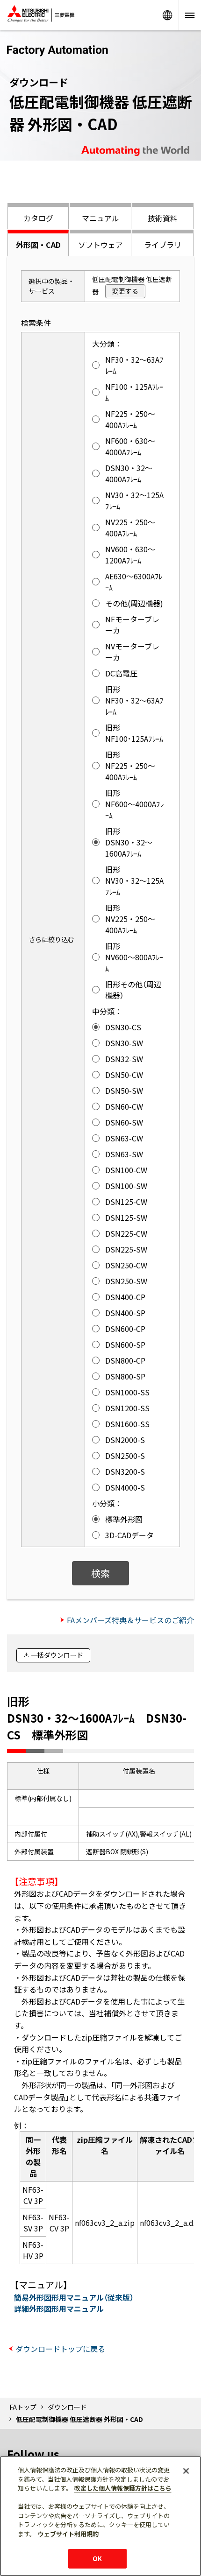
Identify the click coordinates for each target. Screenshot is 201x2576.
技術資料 (163, 218)
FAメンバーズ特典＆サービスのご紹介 (130, 1620)
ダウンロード (67, 2407)
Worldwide (167, 15)
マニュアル (100, 218)
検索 (100, 1573)
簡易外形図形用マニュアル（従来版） (74, 2297)
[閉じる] (186, 2471)
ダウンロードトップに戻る (60, 2349)
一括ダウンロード (57, 1655)
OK (97, 2558)
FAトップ (23, 2407)
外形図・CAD (38, 245)
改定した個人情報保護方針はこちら (123, 2488)
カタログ (38, 218)
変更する (125, 291)
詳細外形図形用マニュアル (59, 2309)
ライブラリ (163, 245)
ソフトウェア (100, 245)
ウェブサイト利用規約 (68, 2534)
